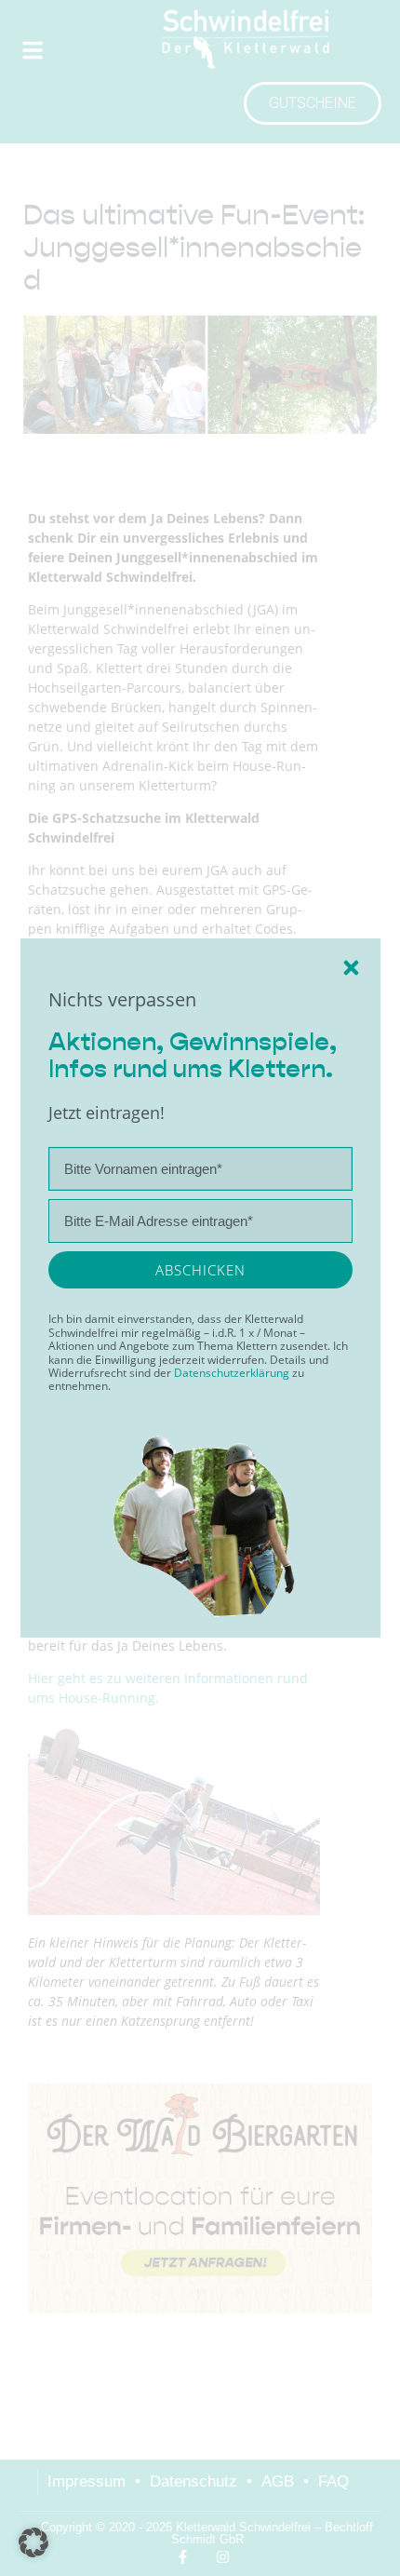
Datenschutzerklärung (233, 1373)
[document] (200, 1288)
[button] (33, 2542)
